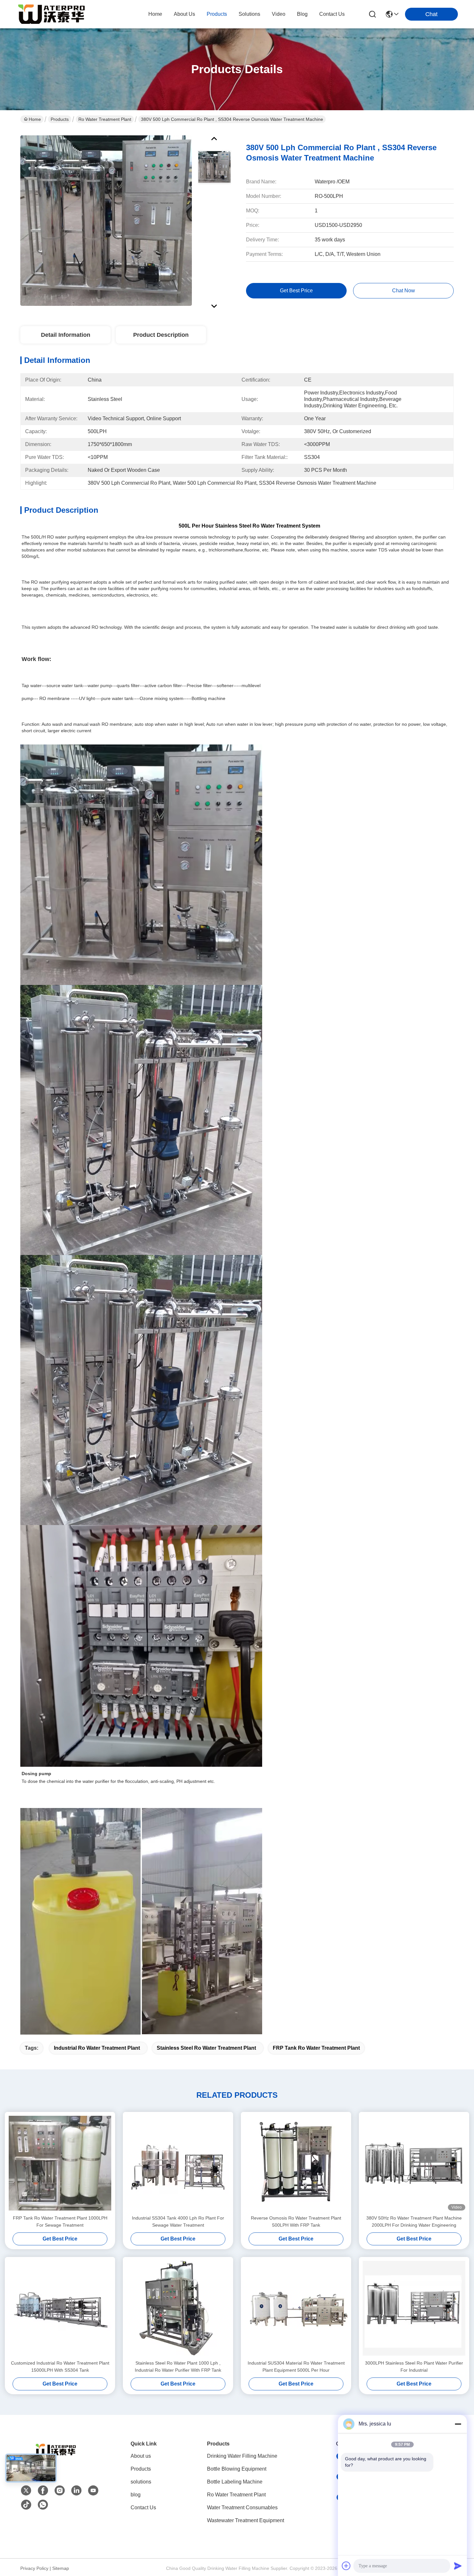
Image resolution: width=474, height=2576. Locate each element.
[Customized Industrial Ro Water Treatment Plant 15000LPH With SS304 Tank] (60, 2308)
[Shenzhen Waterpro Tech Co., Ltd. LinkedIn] (76, 2491)
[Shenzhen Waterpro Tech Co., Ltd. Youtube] (93, 2491)
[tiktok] (26, 2505)
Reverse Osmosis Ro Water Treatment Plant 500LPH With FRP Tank (296, 2221)
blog (302, 14)
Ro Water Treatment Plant (105, 119)
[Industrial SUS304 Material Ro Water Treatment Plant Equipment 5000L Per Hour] (296, 2308)
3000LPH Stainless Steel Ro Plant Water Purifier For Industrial (414, 2367)
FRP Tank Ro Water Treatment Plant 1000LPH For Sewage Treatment (60, 2221)
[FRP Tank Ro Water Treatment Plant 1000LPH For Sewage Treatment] (60, 2163)
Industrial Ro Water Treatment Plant (97, 2048)
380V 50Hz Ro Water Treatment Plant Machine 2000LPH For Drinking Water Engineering (414, 2221)
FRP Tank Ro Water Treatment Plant (316, 2048)
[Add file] (346, 2566)
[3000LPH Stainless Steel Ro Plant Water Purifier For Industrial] (414, 2308)
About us (141, 2456)
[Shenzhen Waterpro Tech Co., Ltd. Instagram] (60, 2491)
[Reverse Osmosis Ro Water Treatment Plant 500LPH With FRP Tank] (296, 2163)
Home (155, 14)
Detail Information (66, 335)
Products (60, 119)
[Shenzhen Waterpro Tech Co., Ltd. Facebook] (43, 2491)
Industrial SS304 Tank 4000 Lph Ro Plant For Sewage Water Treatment (178, 2221)
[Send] (458, 2566)
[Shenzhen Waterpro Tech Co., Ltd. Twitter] (26, 2491)
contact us (332, 14)
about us (184, 14)
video (279, 14)
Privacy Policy (34, 2568)
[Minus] (458, 2424)
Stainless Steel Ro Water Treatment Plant (206, 2048)
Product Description (161, 335)
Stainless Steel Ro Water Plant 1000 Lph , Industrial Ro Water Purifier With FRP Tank (178, 2367)
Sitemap (61, 2568)
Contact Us (143, 2508)
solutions (249, 14)
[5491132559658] (43, 2505)
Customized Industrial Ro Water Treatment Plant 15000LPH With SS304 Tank (60, 2367)
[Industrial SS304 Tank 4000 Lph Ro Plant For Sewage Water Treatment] (178, 2163)
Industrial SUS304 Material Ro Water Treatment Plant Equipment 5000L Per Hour (296, 2367)
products (217, 14)
